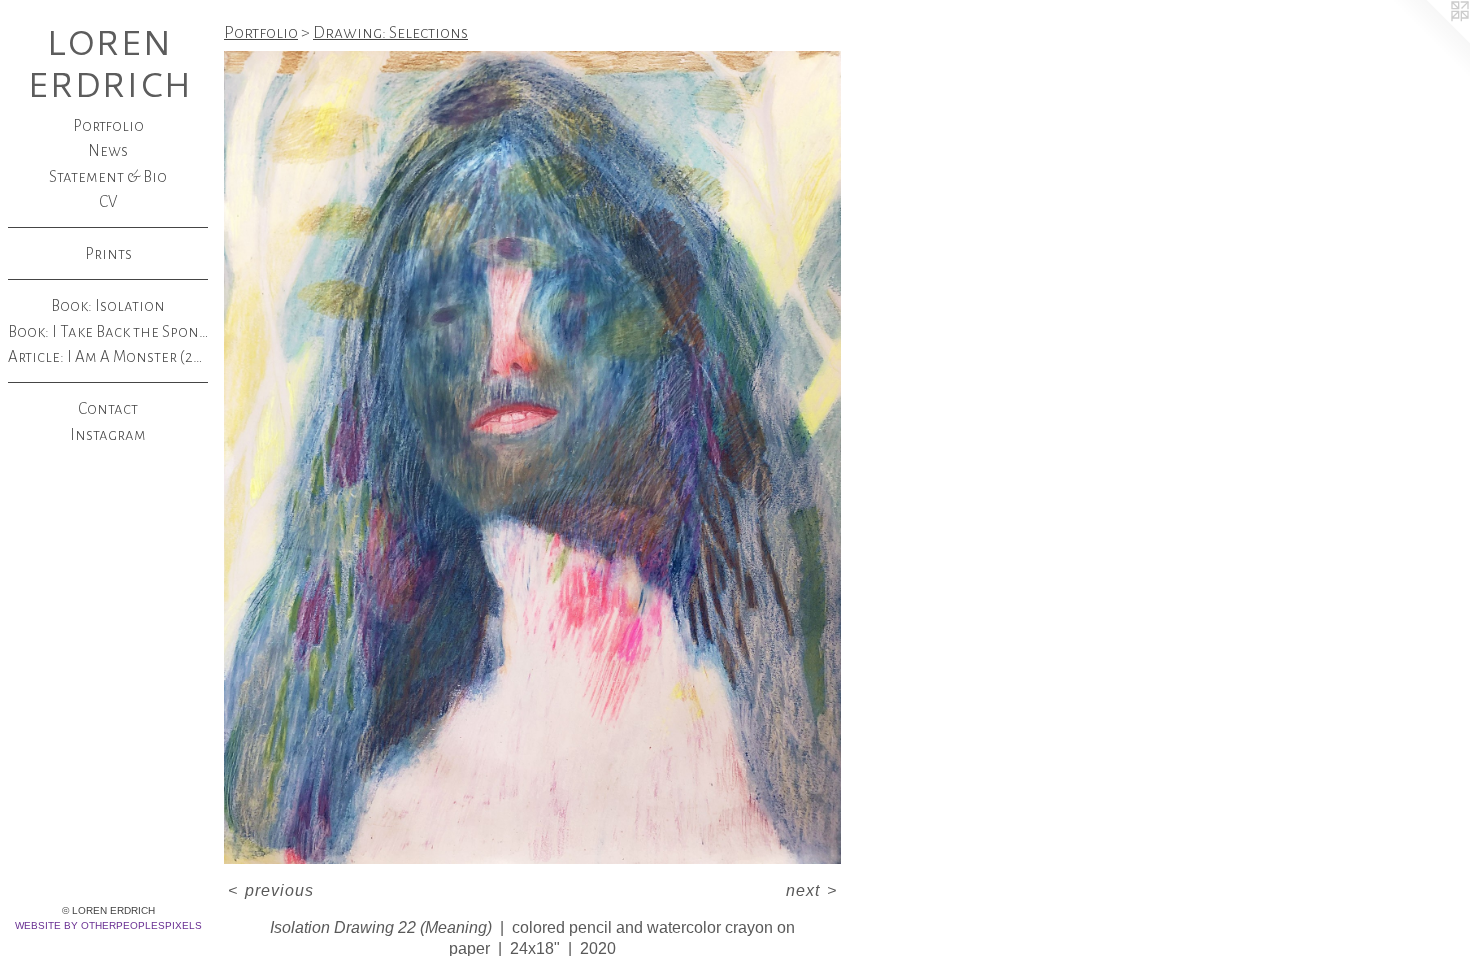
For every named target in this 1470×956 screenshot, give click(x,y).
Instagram (108, 434)
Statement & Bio (108, 176)
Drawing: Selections (390, 33)
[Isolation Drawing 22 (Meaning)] (532, 457)
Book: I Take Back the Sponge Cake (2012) (108, 331)
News (108, 150)
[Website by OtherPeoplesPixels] (1430, 40)
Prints (108, 253)
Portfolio (108, 125)
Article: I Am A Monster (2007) (108, 356)
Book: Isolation (108, 305)
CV (108, 201)
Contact (108, 408)
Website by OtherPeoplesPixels (108, 925)
